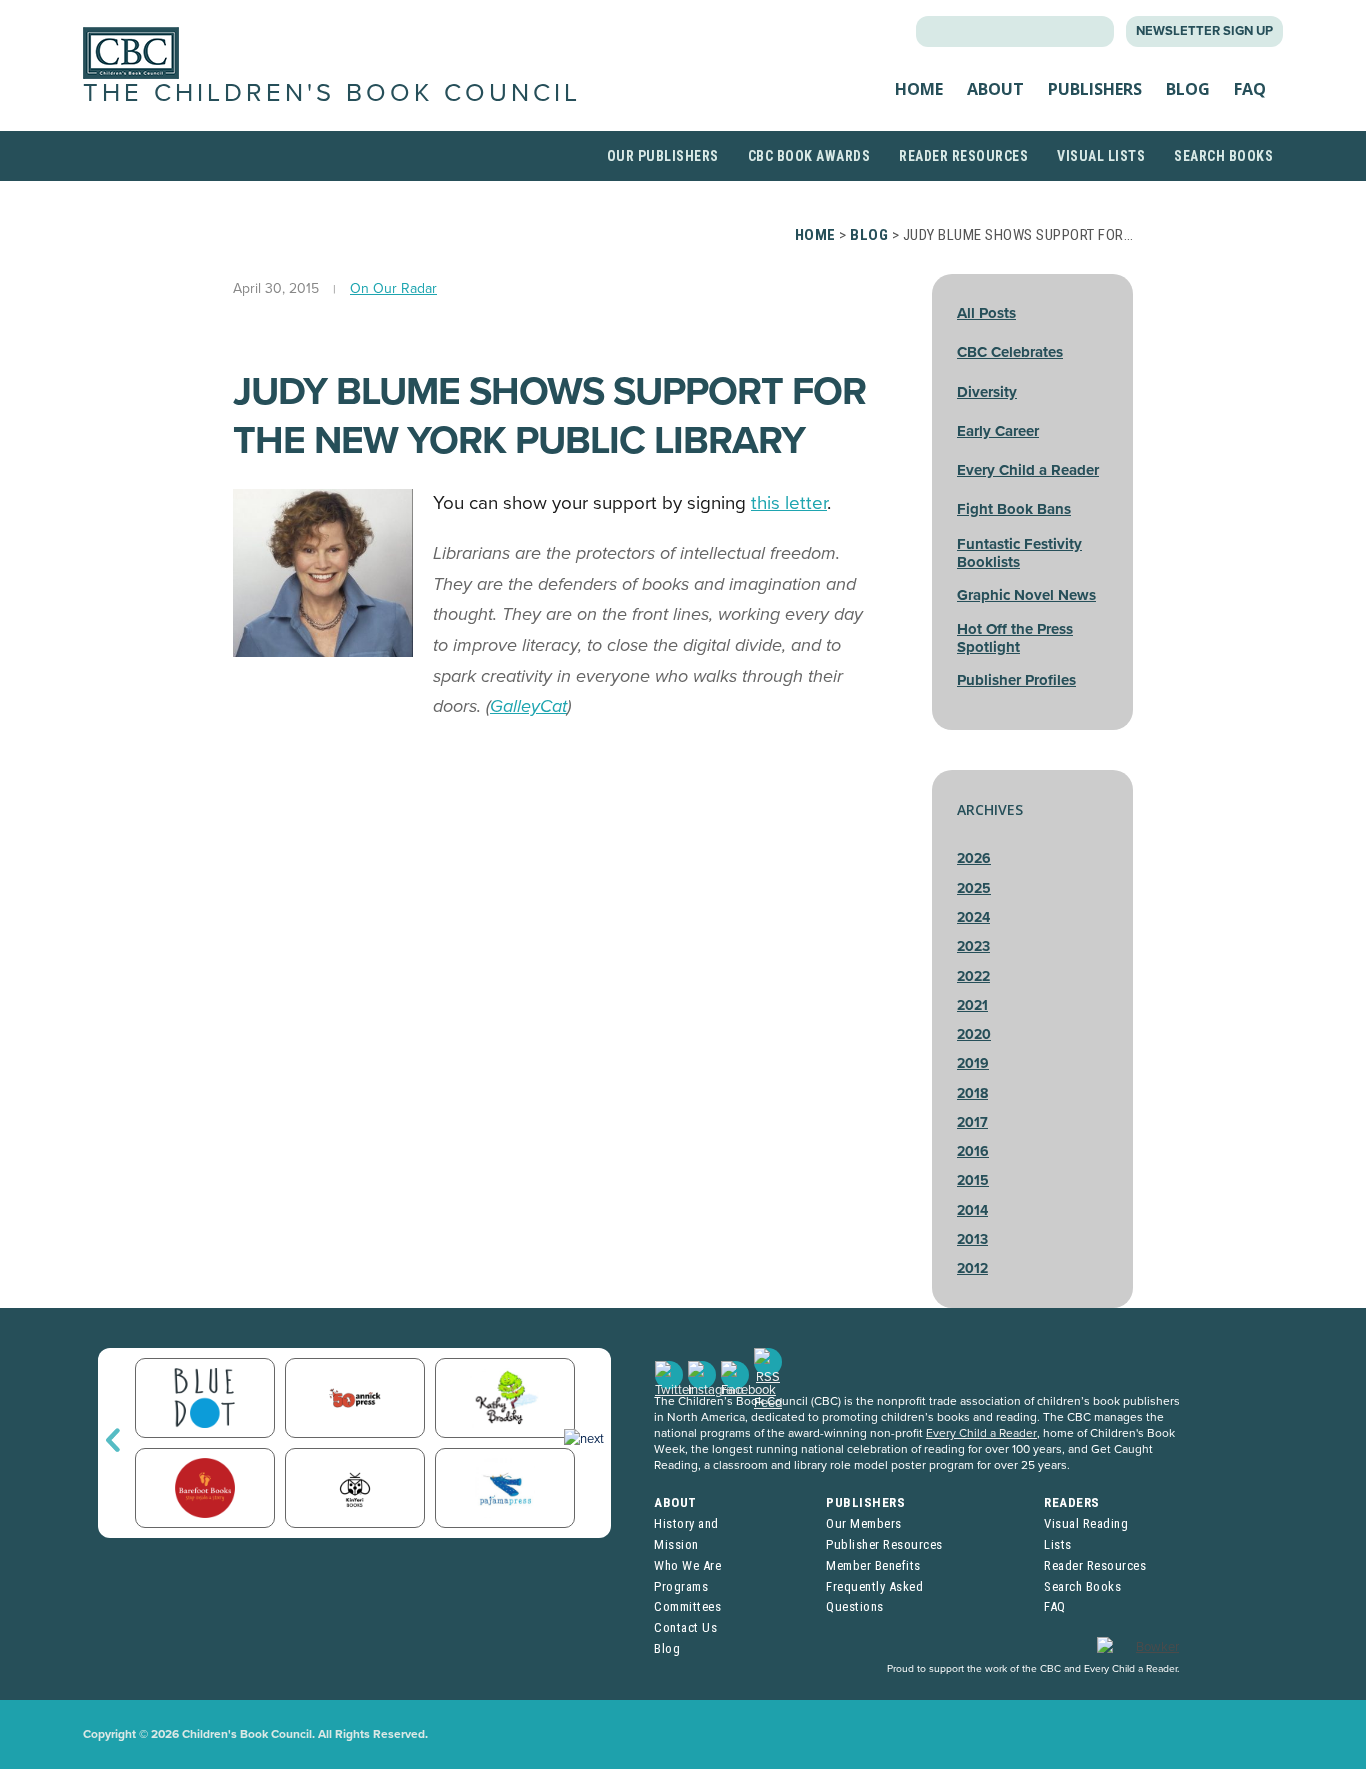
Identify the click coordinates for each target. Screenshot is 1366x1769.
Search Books (1223, 156)
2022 (973, 976)
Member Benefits (873, 1565)
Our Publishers (663, 156)
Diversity (987, 392)
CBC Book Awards (809, 156)
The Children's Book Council (332, 93)
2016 (973, 1151)
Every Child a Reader (1028, 470)
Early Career (998, 431)
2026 (974, 858)
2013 (972, 1239)
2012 (972, 1268)
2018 (972, 1093)
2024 (973, 917)
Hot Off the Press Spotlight (1015, 638)
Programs (681, 1586)
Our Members (864, 1523)
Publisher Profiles (1016, 680)
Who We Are (687, 1565)
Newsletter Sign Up (1204, 31)
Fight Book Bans (1014, 509)
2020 (974, 1034)
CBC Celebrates (1010, 352)
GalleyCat (528, 706)
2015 (973, 1180)
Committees (687, 1606)
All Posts (986, 313)
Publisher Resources (884, 1544)
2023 (973, 946)
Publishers (1095, 89)
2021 (972, 1005)
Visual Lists (1101, 156)
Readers (1072, 1502)
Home (919, 89)
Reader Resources (963, 156)
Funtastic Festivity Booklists (1019, 553)
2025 (974, 888)
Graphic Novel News (1026, 595)
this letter (789, 503)
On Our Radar (393, 288)
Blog (1188, 89)
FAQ (1250, 89)
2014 (972, 1210)
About (995, 89)
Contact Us (685, 1627)
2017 (972, 1122)
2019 (973, 1063)
